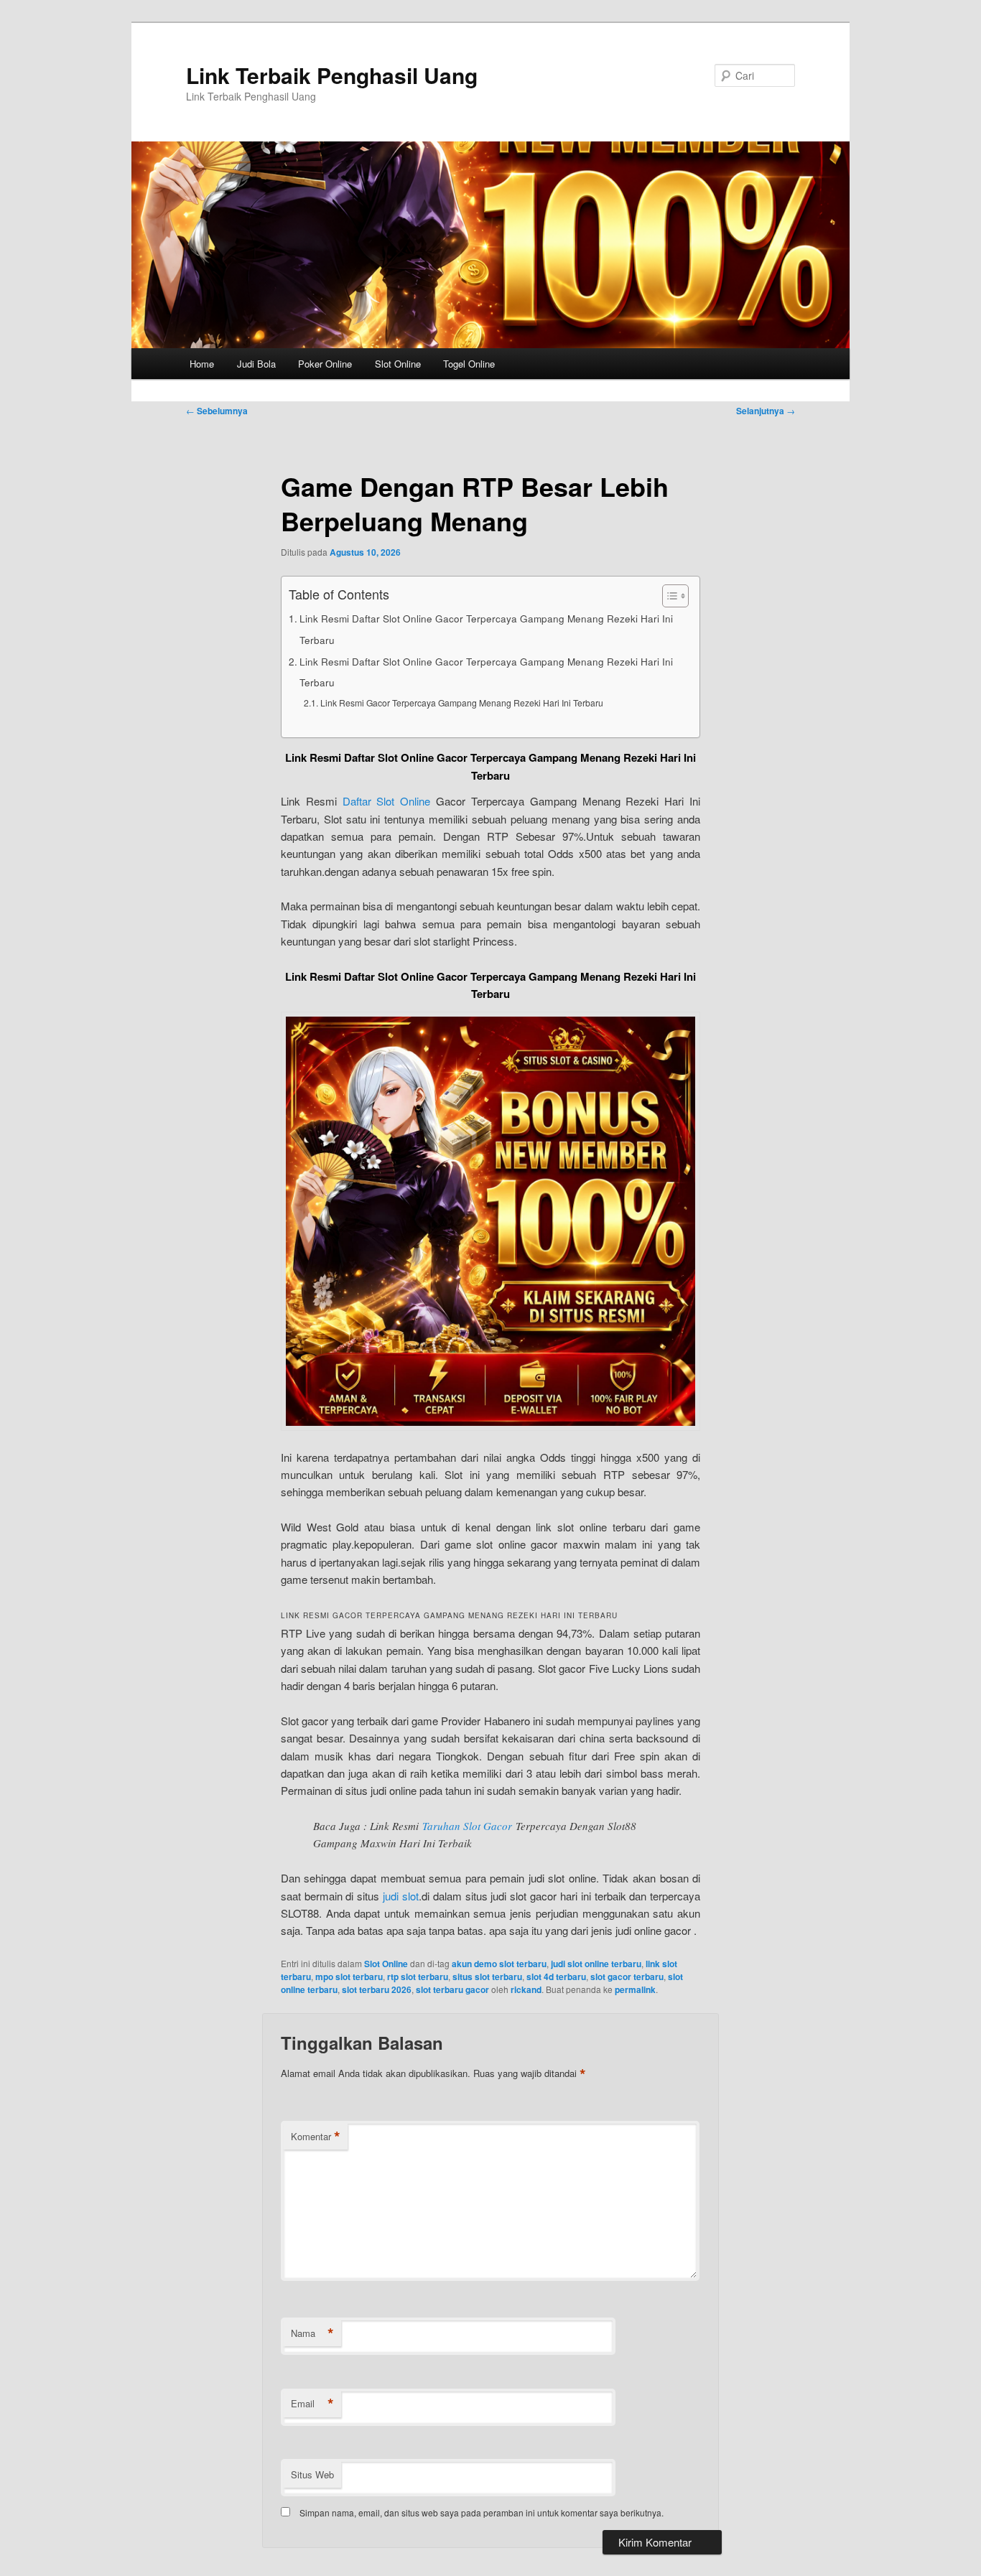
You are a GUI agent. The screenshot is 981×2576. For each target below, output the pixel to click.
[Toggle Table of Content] (668, 596)
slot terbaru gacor (452, 1989)
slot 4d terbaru (556, 1977)
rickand (526, 1989)
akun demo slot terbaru (499, 1964)
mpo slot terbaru (349, 1977)
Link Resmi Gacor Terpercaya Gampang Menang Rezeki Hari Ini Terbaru (461, 703)
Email (312, 2404)
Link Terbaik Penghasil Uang (332, 75)
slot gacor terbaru (627, 1977)
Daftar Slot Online (387, 801)
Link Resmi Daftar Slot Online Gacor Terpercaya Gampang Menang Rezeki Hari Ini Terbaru (486, 629)
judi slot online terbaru (596, 1964)
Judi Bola (256, 364)
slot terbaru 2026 (377, 1989)
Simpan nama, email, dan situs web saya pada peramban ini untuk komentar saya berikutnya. (482, 2512)
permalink (635, 1989)
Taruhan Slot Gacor (467, 1826)
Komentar (316, 2137)
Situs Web (312, 2474)
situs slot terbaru (487, 1977)
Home (202, 364)
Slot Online (398, 364)
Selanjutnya (766, 411)
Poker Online (325, 364)
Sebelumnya (217, 411)
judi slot (401, 1896)
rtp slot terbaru (418, 1977)
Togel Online (469, 364)
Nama (312, 2333)
